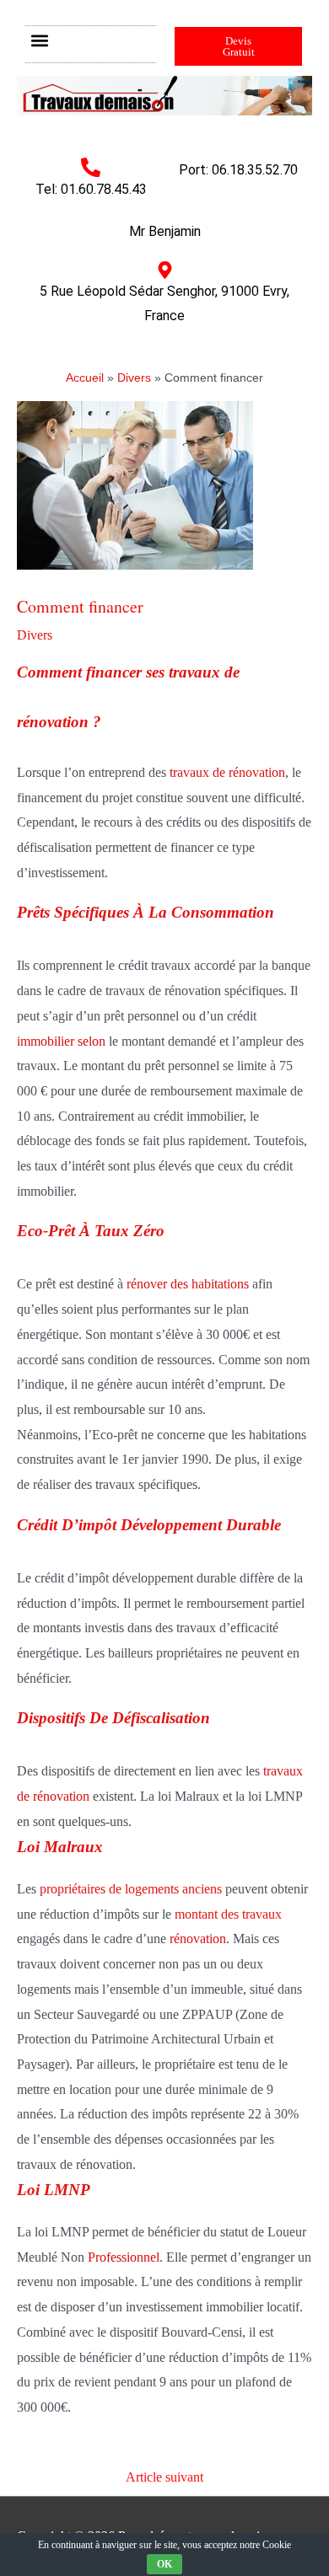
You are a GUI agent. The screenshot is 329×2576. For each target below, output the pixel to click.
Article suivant (164, 2477)
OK (164, 2564)
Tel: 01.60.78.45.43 (91, 189)
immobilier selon (61, 1041)
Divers (35, 635)
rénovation (198, 1939)
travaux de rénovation (227, 772)
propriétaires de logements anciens (131, 1889)
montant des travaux (227, 1914)
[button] (39, 40)
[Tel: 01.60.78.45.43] (91, 167)
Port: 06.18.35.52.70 (238, 170)
